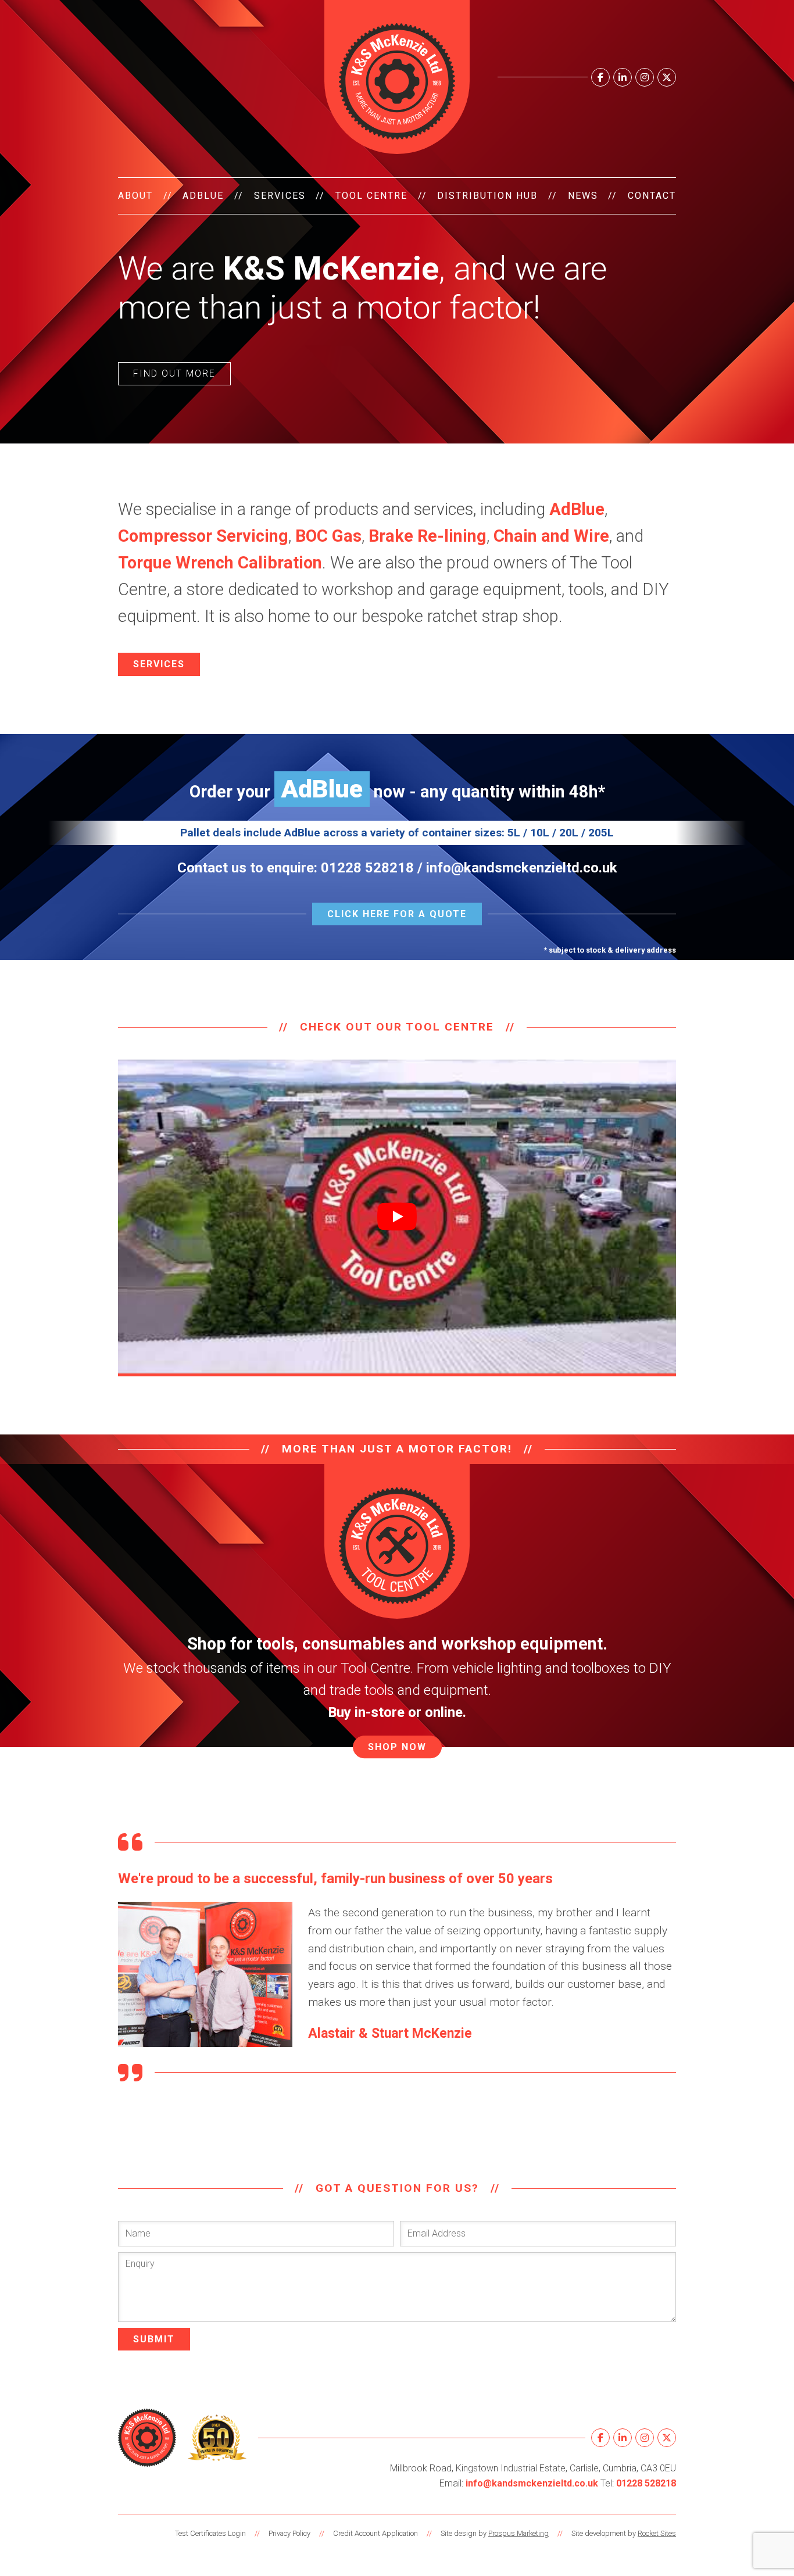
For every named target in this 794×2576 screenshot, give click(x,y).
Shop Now (397, 1747)
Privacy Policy (289, 2533)
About (135, 196)
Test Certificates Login (210, 2533)
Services (280, 196)
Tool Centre (371, 196)
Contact (652, 196)
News (583, 196)
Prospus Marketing (518, 2533)
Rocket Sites (657, 2533)
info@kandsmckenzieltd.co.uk (522, 868)
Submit (154, 2339)
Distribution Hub (487, 196)
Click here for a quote (397, 914)
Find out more (174, 373)
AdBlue (203, 196)
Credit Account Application (375, 2533)
